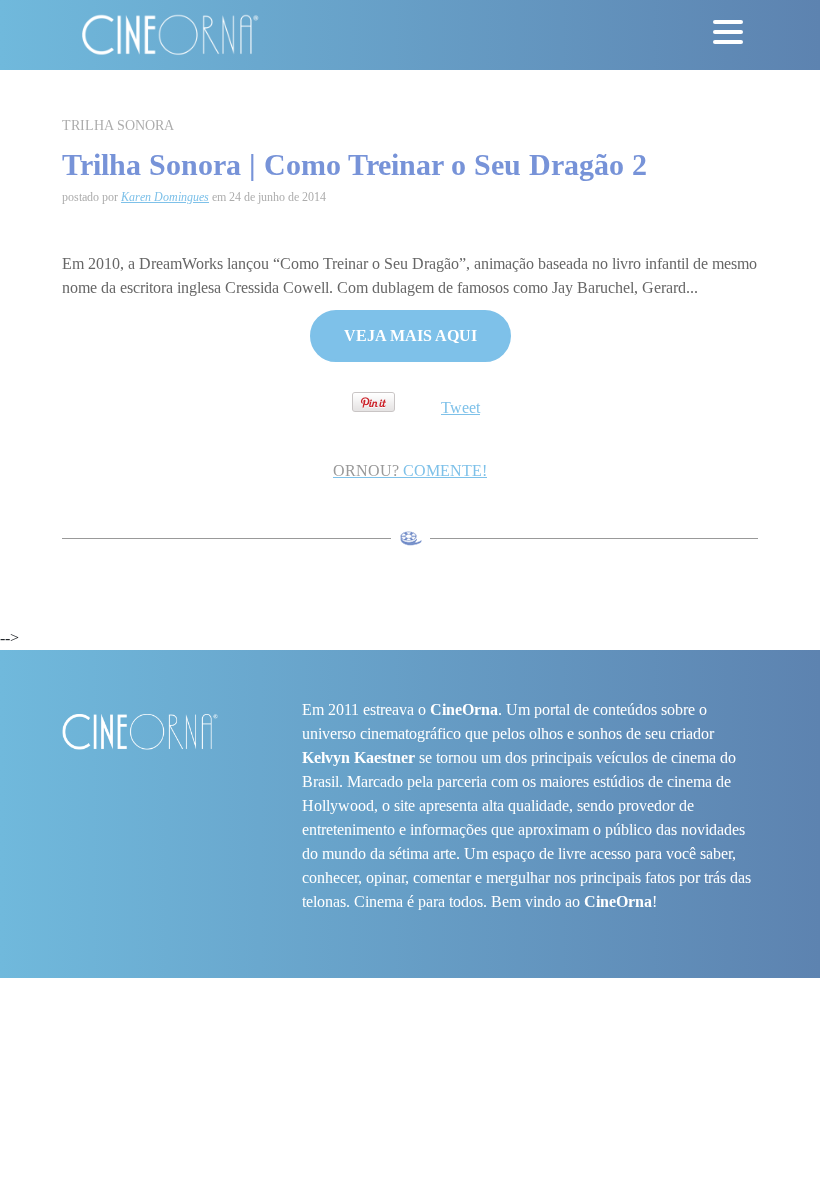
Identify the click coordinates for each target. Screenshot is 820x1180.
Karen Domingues (165, 197)
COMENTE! (410, 470)
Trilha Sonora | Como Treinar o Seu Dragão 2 (354, 164)
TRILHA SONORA (118, 125)
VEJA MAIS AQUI (410, 335)
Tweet (460, 407)
